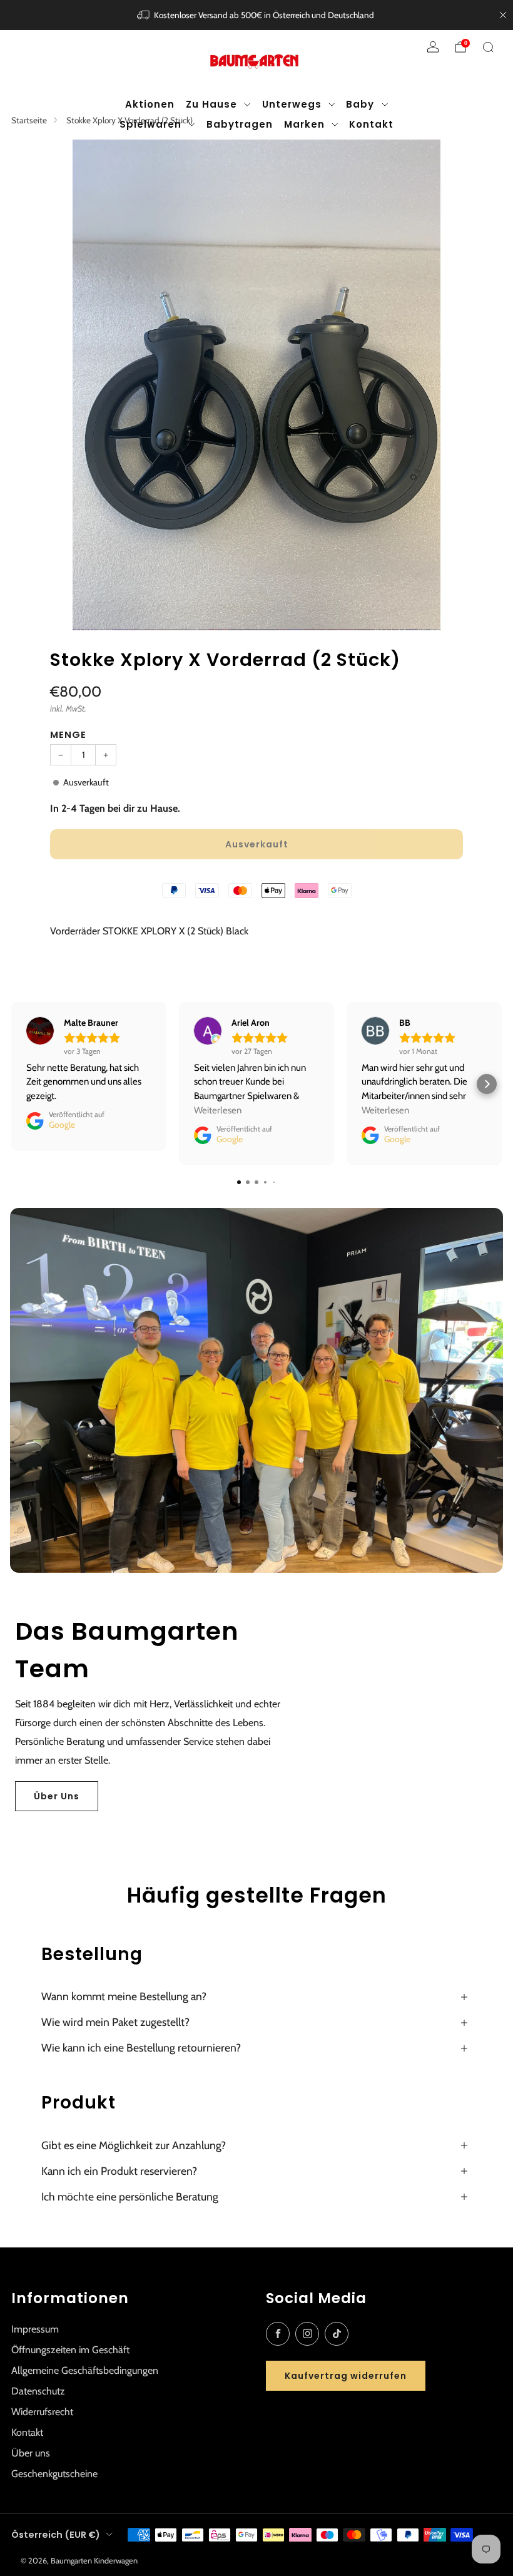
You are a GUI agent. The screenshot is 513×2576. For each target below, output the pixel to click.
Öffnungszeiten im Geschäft (70, 2350)
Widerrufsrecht (42, 2412)
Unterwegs (292, 104)
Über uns (31, 2453)
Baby (360, 104)
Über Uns (57, 1796)
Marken (304, 124)
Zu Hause (211, 104)
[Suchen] (488, 47)
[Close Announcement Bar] (503, 15)
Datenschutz (38, 2391)
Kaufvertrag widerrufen (346, 2376)
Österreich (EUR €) (56, 2535)
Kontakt (371, 124)
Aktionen (150, 104)
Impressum (35, 2329)
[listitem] (257, 15)
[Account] (433, 47)
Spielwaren (150, 124)
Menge (68, 734)
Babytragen (240, 124)
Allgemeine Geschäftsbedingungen (85, 2370)
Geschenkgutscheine (54, 2474)
